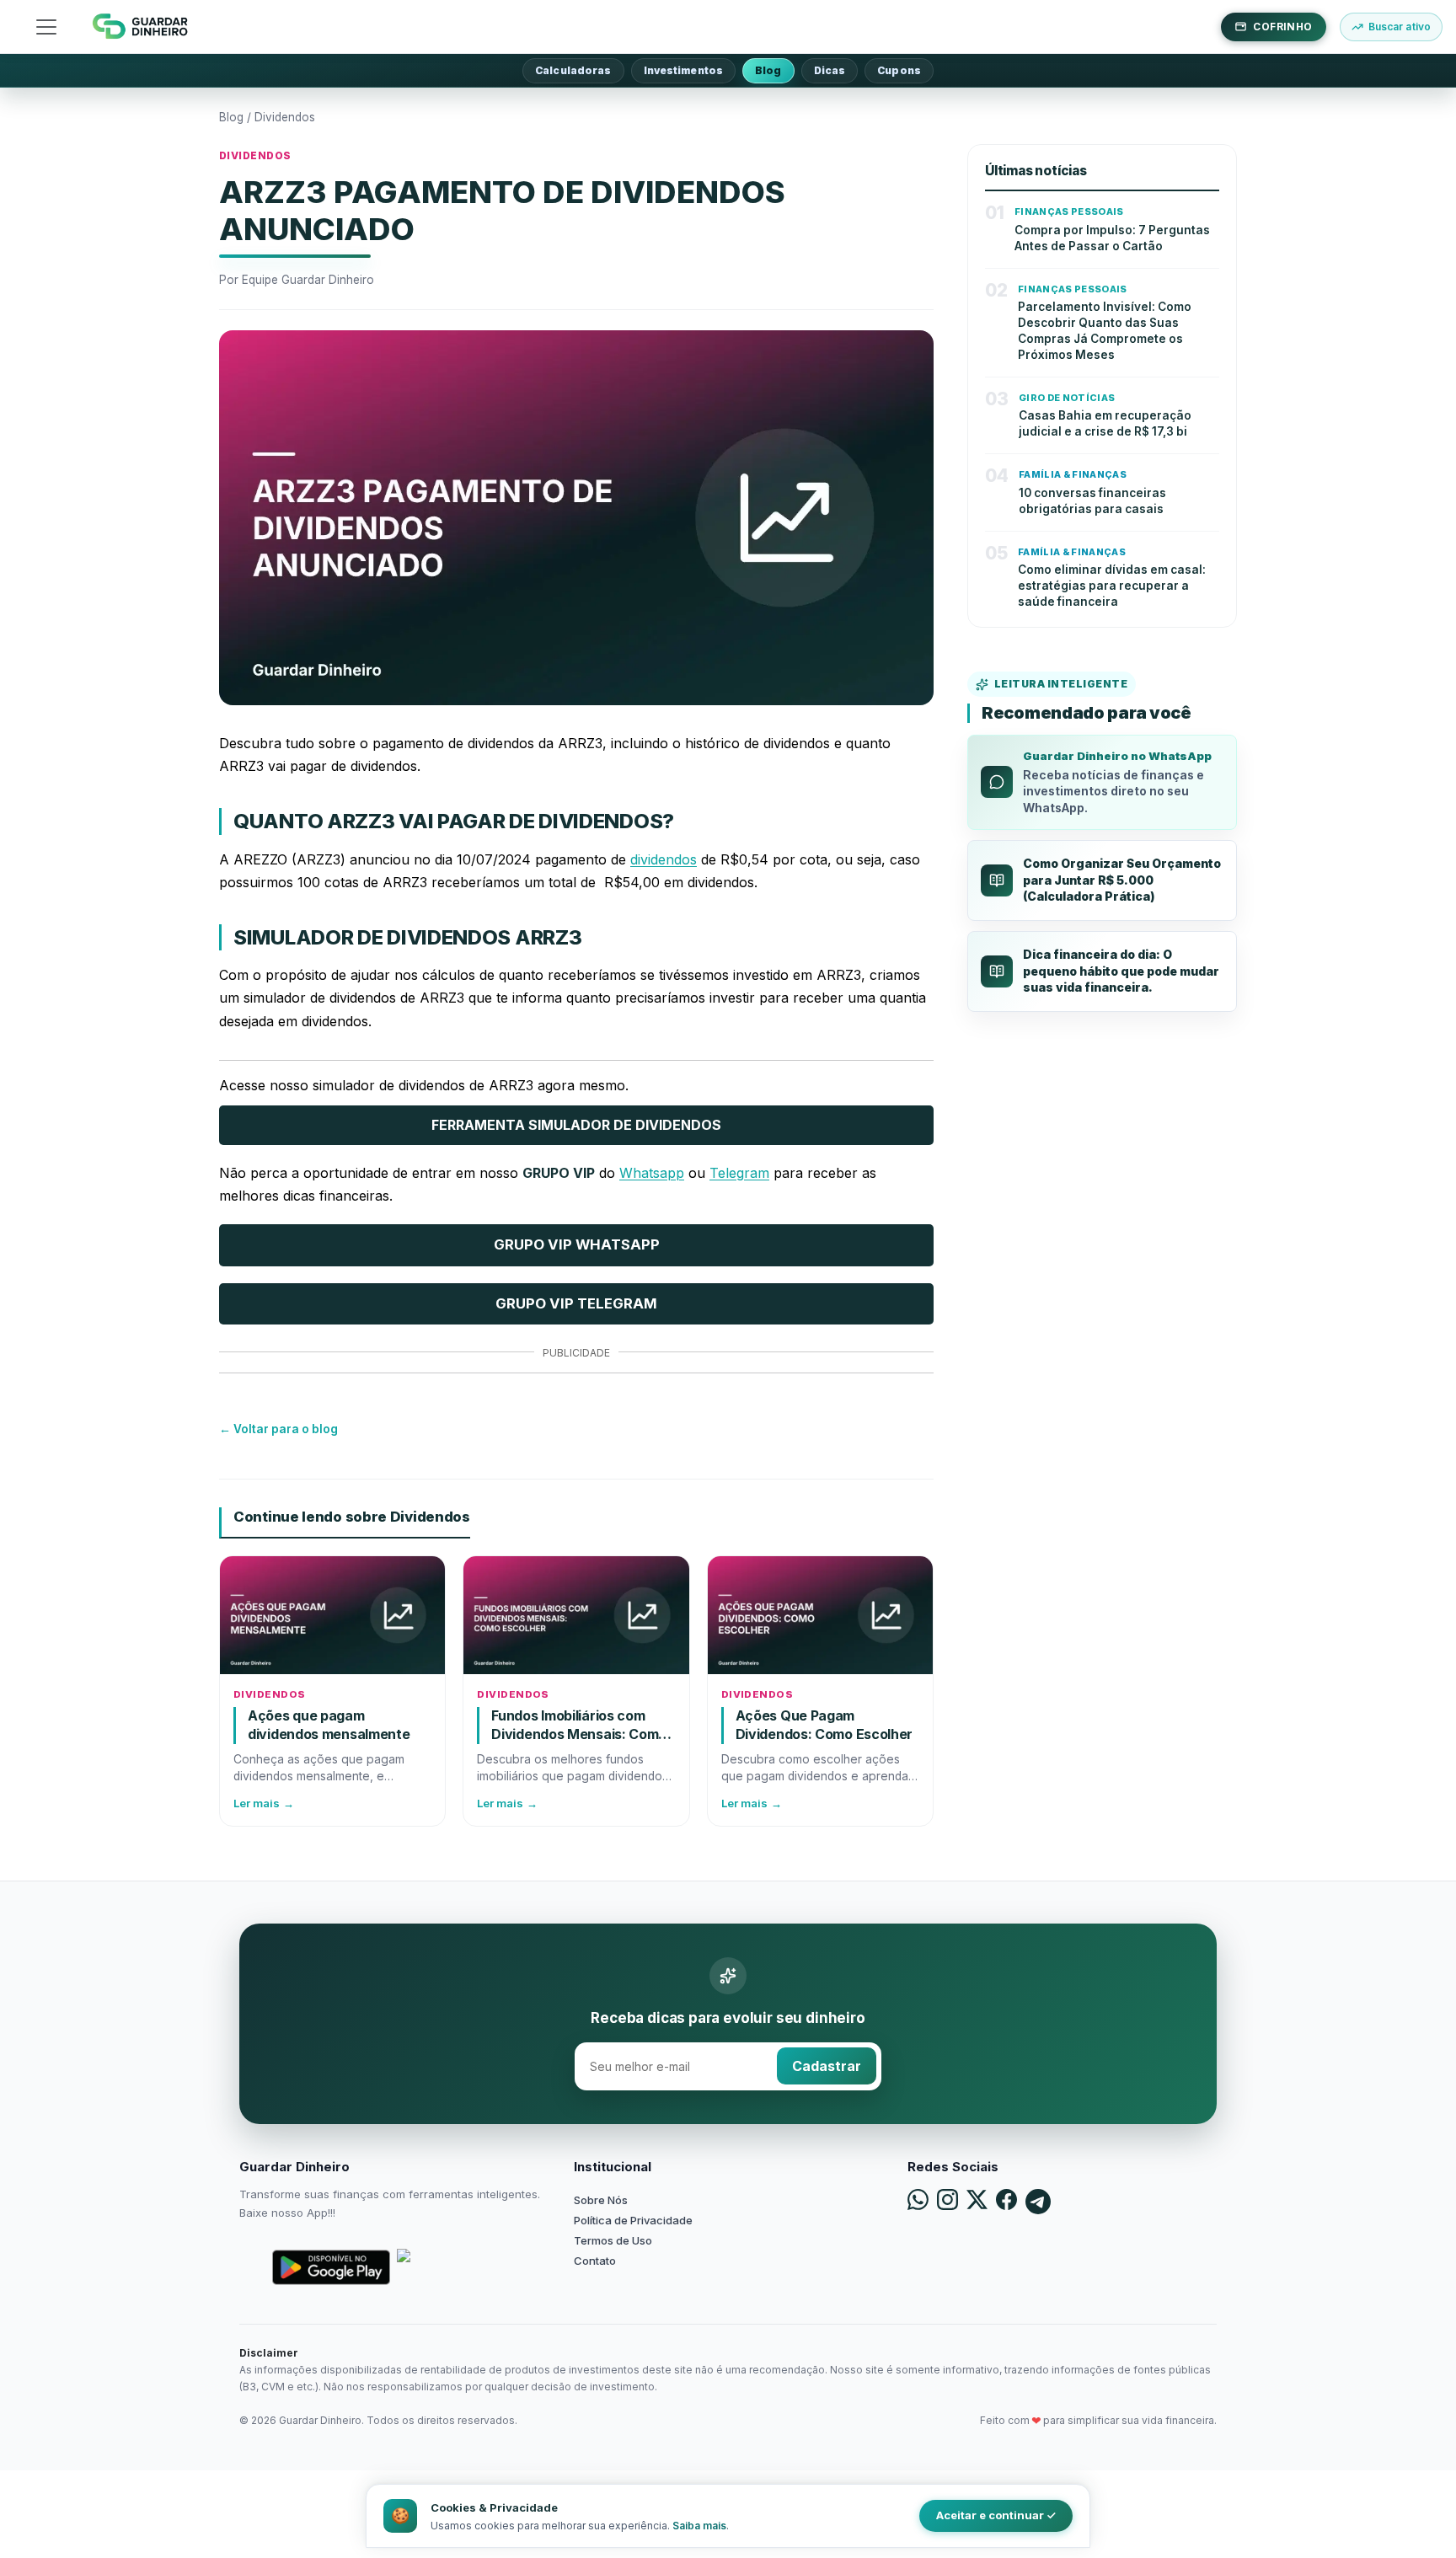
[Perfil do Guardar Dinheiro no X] (977, 2202)
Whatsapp (652, 1173)
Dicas (830, 70)
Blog (768, 70)
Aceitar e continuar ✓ (996, 2515)
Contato (595, 2261)
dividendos (664, 859)
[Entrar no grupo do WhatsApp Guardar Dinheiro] (918, 2202)
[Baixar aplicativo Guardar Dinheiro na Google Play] (331, 2267)
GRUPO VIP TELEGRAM (576, 1303)
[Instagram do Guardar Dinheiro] (947, 2202)
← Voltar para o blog (278, 1429)
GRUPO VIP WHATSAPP (577, 1244)
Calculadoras (573, 70)
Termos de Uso (613, 2240)
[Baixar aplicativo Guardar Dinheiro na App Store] (456, 2267)
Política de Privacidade (633, 2220)
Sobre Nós (601, 2200)
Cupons (899, 70)
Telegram (739, 1173)
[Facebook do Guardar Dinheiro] (1006, 2202)
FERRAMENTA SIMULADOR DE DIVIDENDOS (576, 1125)
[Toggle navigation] (46, 27)
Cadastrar (827, 2066)
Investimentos (684, 70)
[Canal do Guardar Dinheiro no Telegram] (1038, 2202)
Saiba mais (699, 2526)
